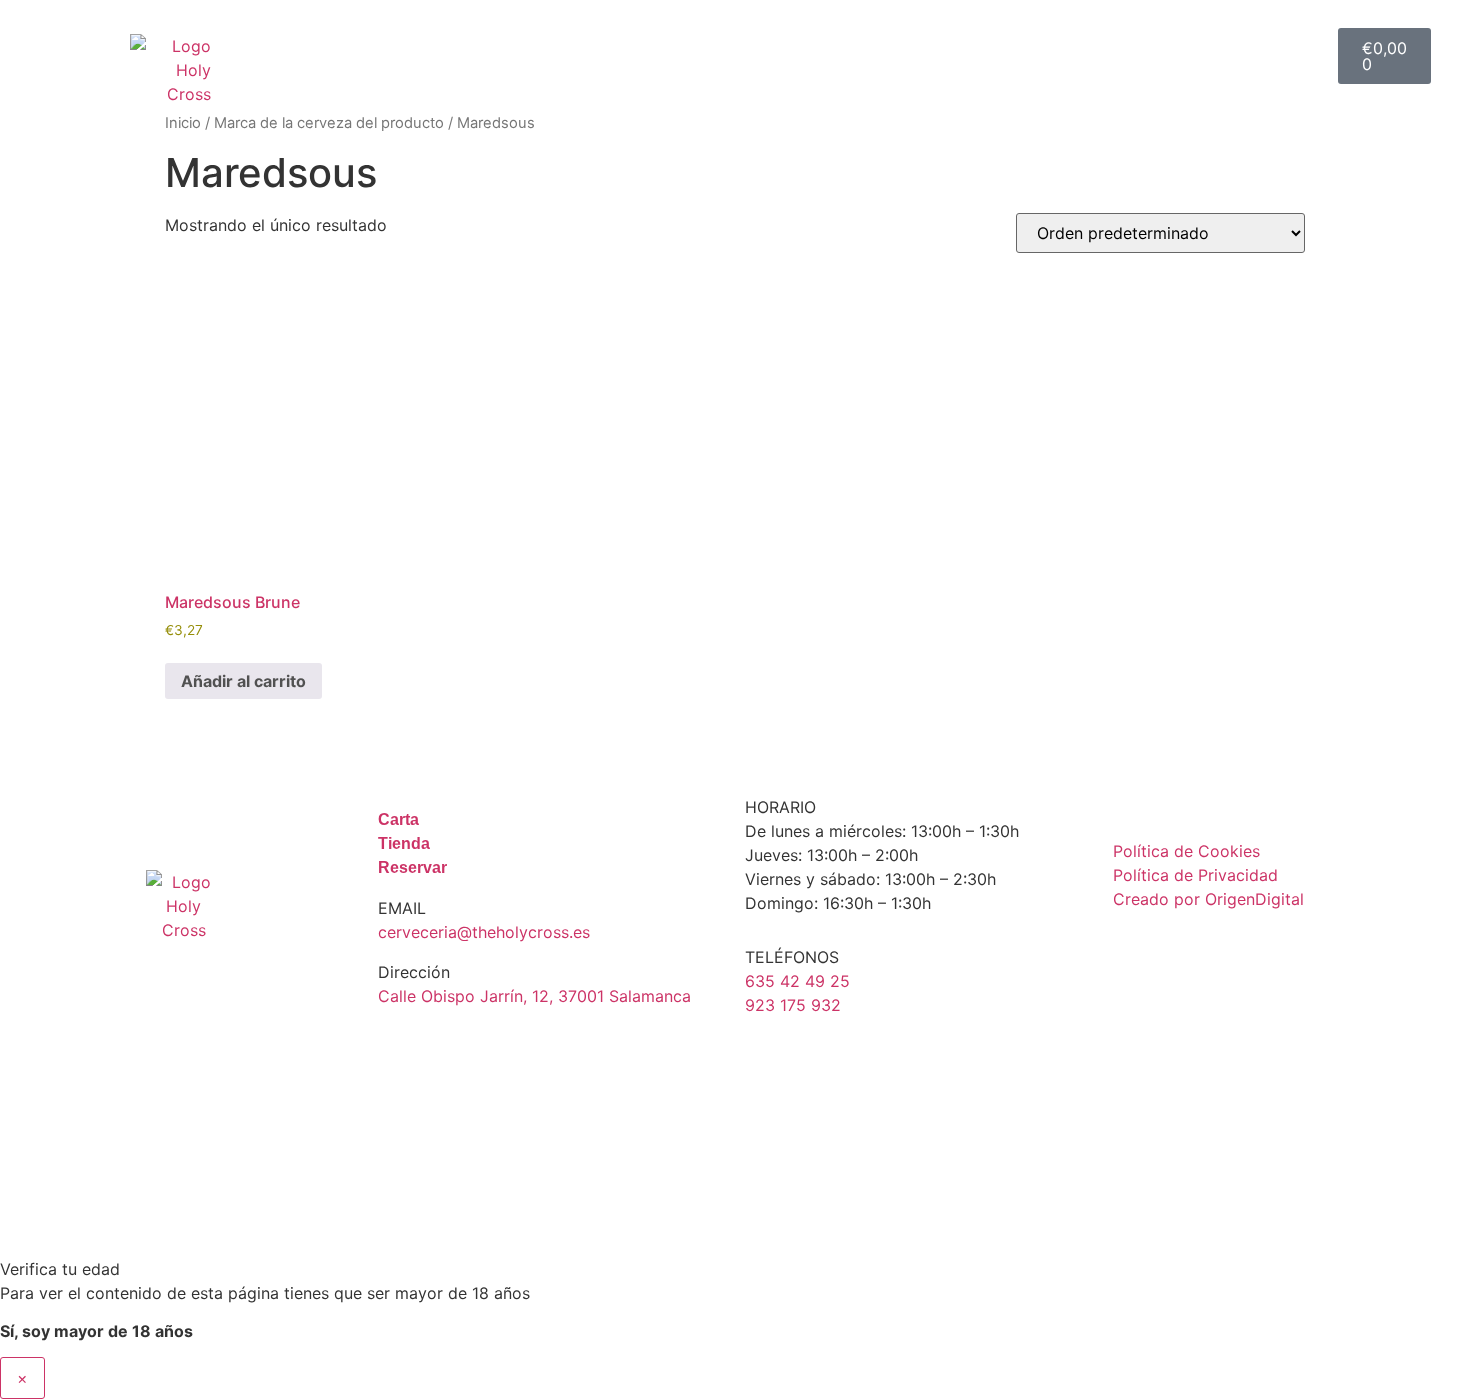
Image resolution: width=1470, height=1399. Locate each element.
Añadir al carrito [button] (243, 681)
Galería (1115, 33)
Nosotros (983, 33)
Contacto (1247, 79)
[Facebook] (1198, 954)
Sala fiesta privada (778, 33)
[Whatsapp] (1260, 954)
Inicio (367, 33)
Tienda (586, 33)
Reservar (1247, 33)
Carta (467, 33)
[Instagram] (1136, 954)
